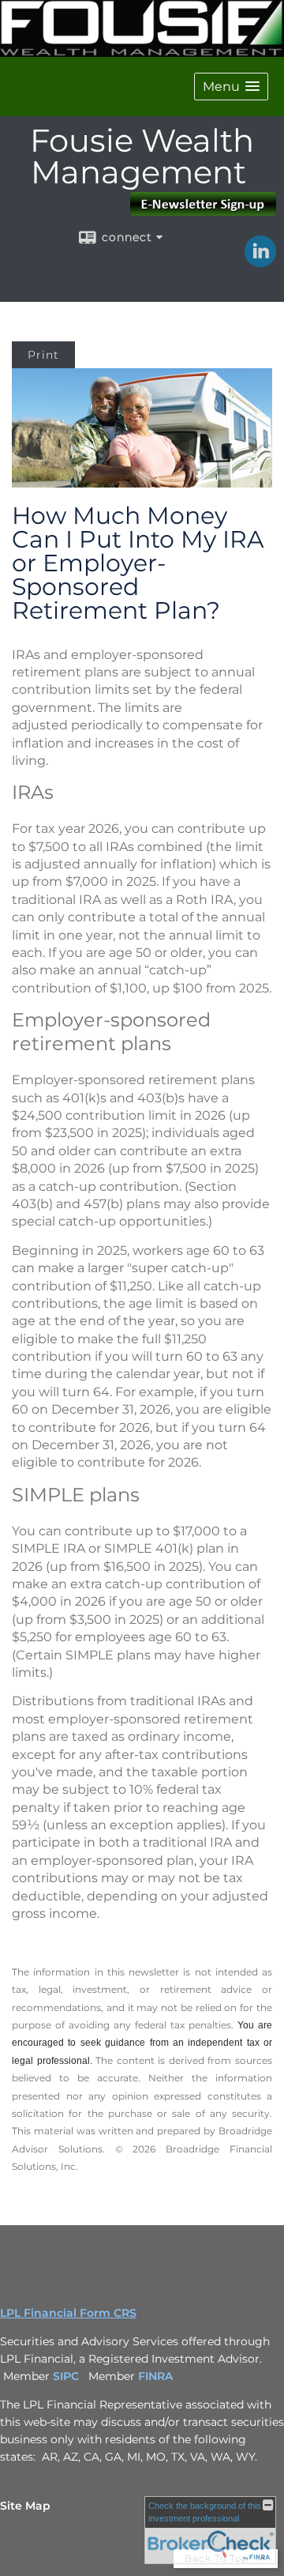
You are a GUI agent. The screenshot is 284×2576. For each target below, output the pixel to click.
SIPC (66, 2376)
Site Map (25, 2506)
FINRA (157, 2376)
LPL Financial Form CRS (68, 2313)
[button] (231, 87)
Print (43, 355)
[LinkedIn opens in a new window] (260, 262)
